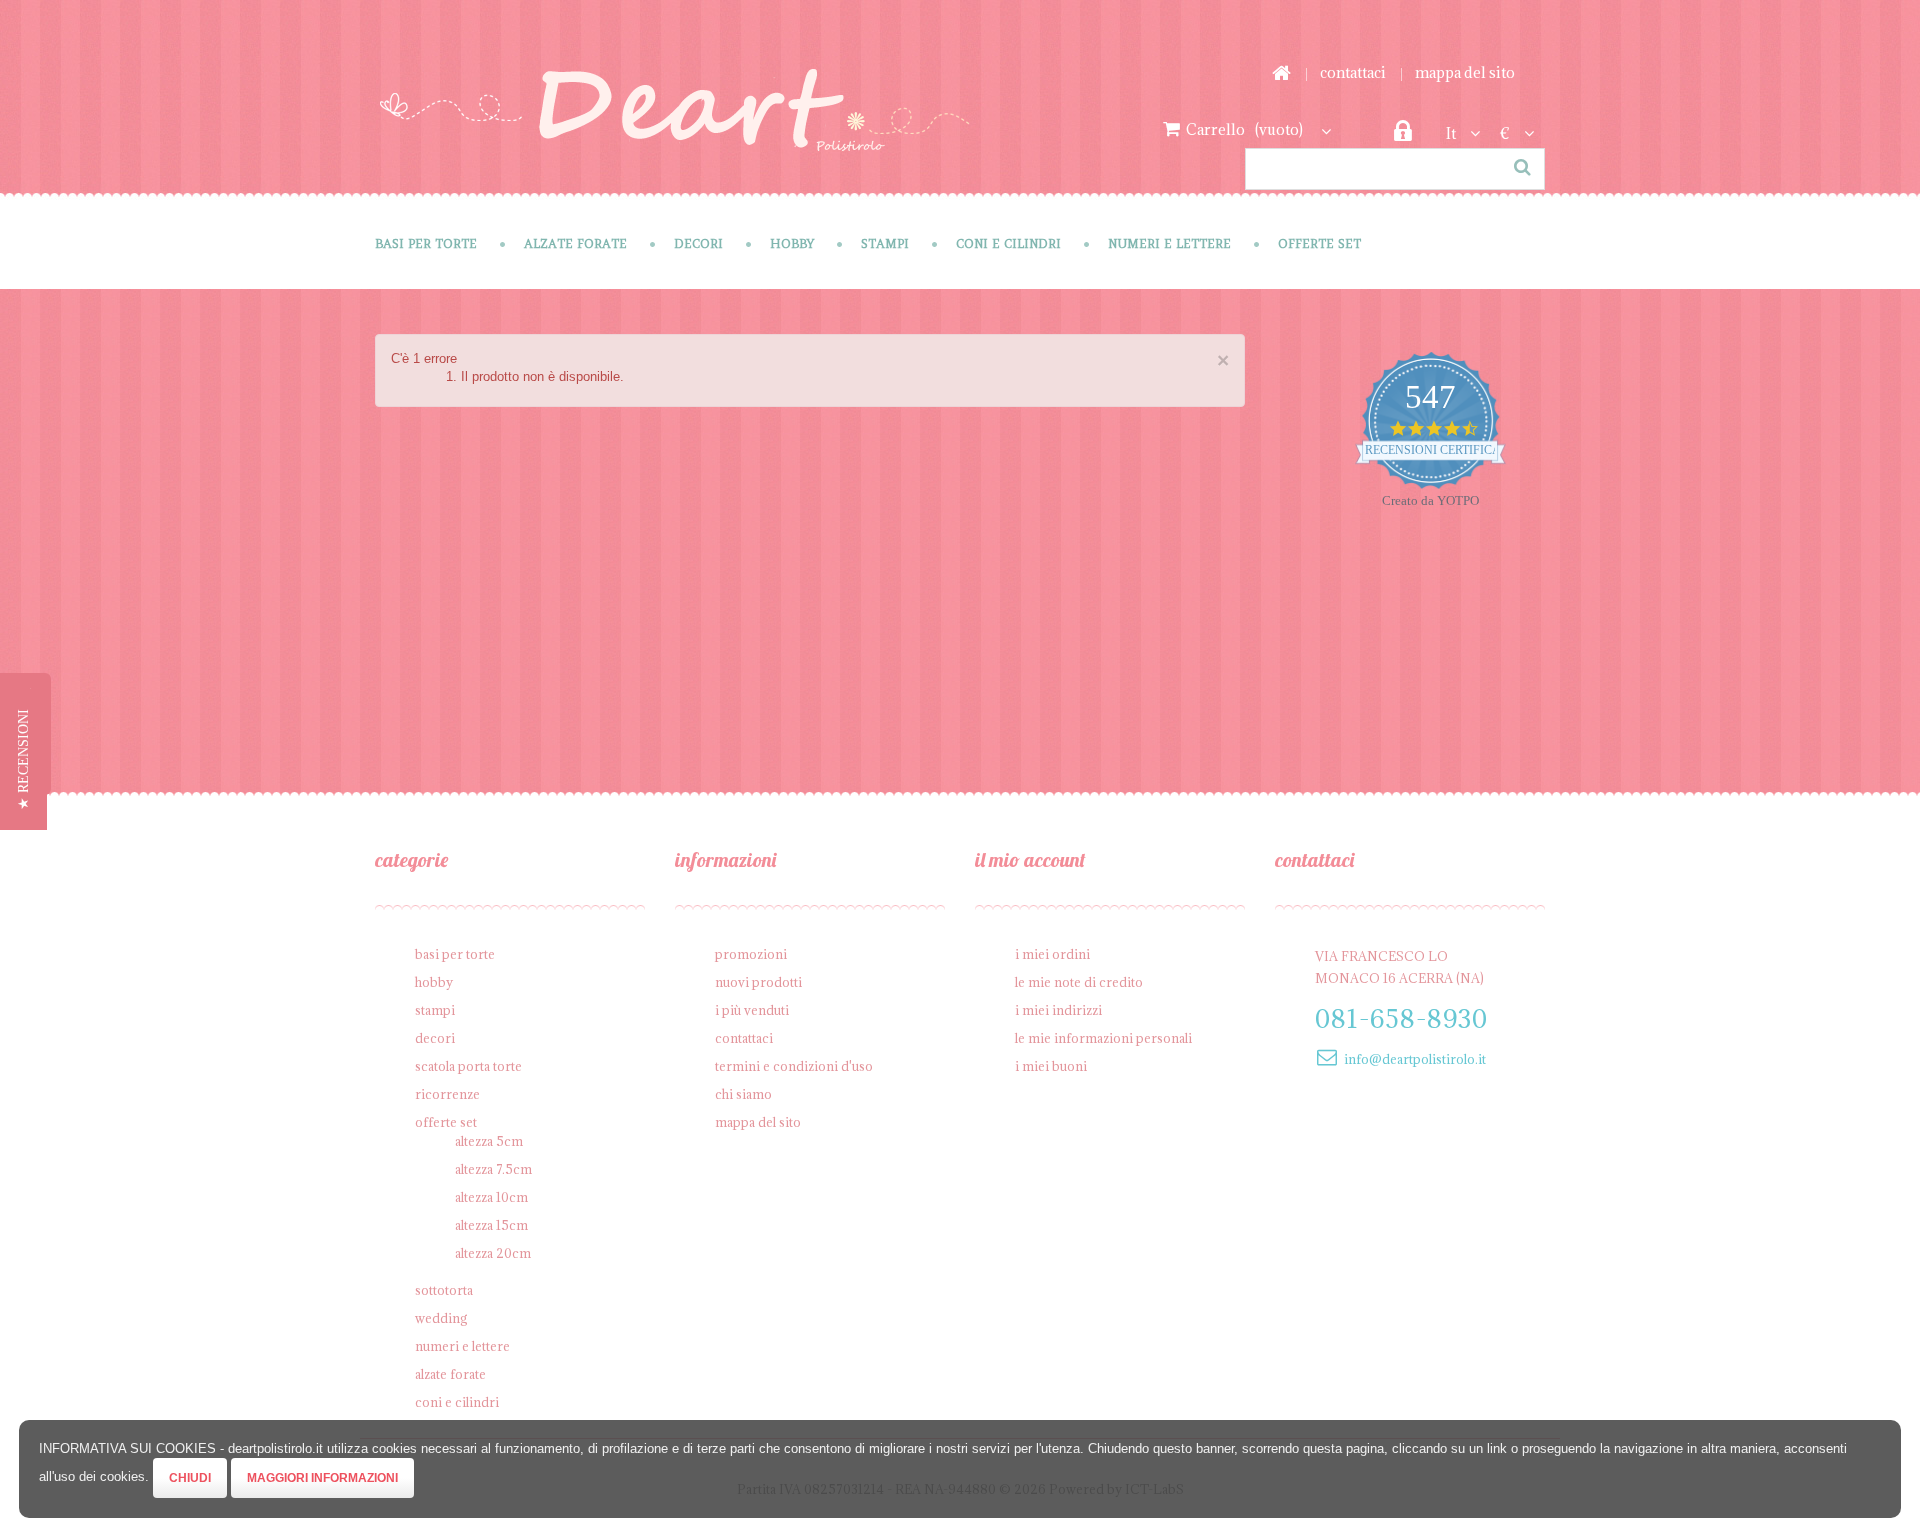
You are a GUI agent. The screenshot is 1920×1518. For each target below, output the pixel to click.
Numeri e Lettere (1169, 243)
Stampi (885, 243)
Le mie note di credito (1079, 982)
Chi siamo (743, 1094)
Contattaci (1353, 72)
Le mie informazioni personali (1103, 1038)
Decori (698, 243)
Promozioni (751, 954)
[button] (23, 759)
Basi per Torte (426, 243)
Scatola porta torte (468, 1066)
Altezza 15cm (491, 1225)
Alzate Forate (575, 243)
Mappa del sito (1465, 72)
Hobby (792, 243)
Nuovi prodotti (758, 982)
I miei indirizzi (1058, 1010)
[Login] (1402, 136)
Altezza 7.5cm (493, 1169)
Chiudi (190, 1478)
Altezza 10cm (491, 1197)
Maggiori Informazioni (322, 1478)
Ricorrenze (447, 1094)
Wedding (441, 1318)
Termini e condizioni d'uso (794, 1066)
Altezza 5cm (489, 1141)
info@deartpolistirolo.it (1415, 1059)
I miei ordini (1052, 954)
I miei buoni (1051, 1066)
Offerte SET (1319, 243)
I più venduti (752, 1010)
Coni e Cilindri (1008, 243)
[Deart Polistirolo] (674, 124)
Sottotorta (444, 1290)
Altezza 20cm (493, 1253)
